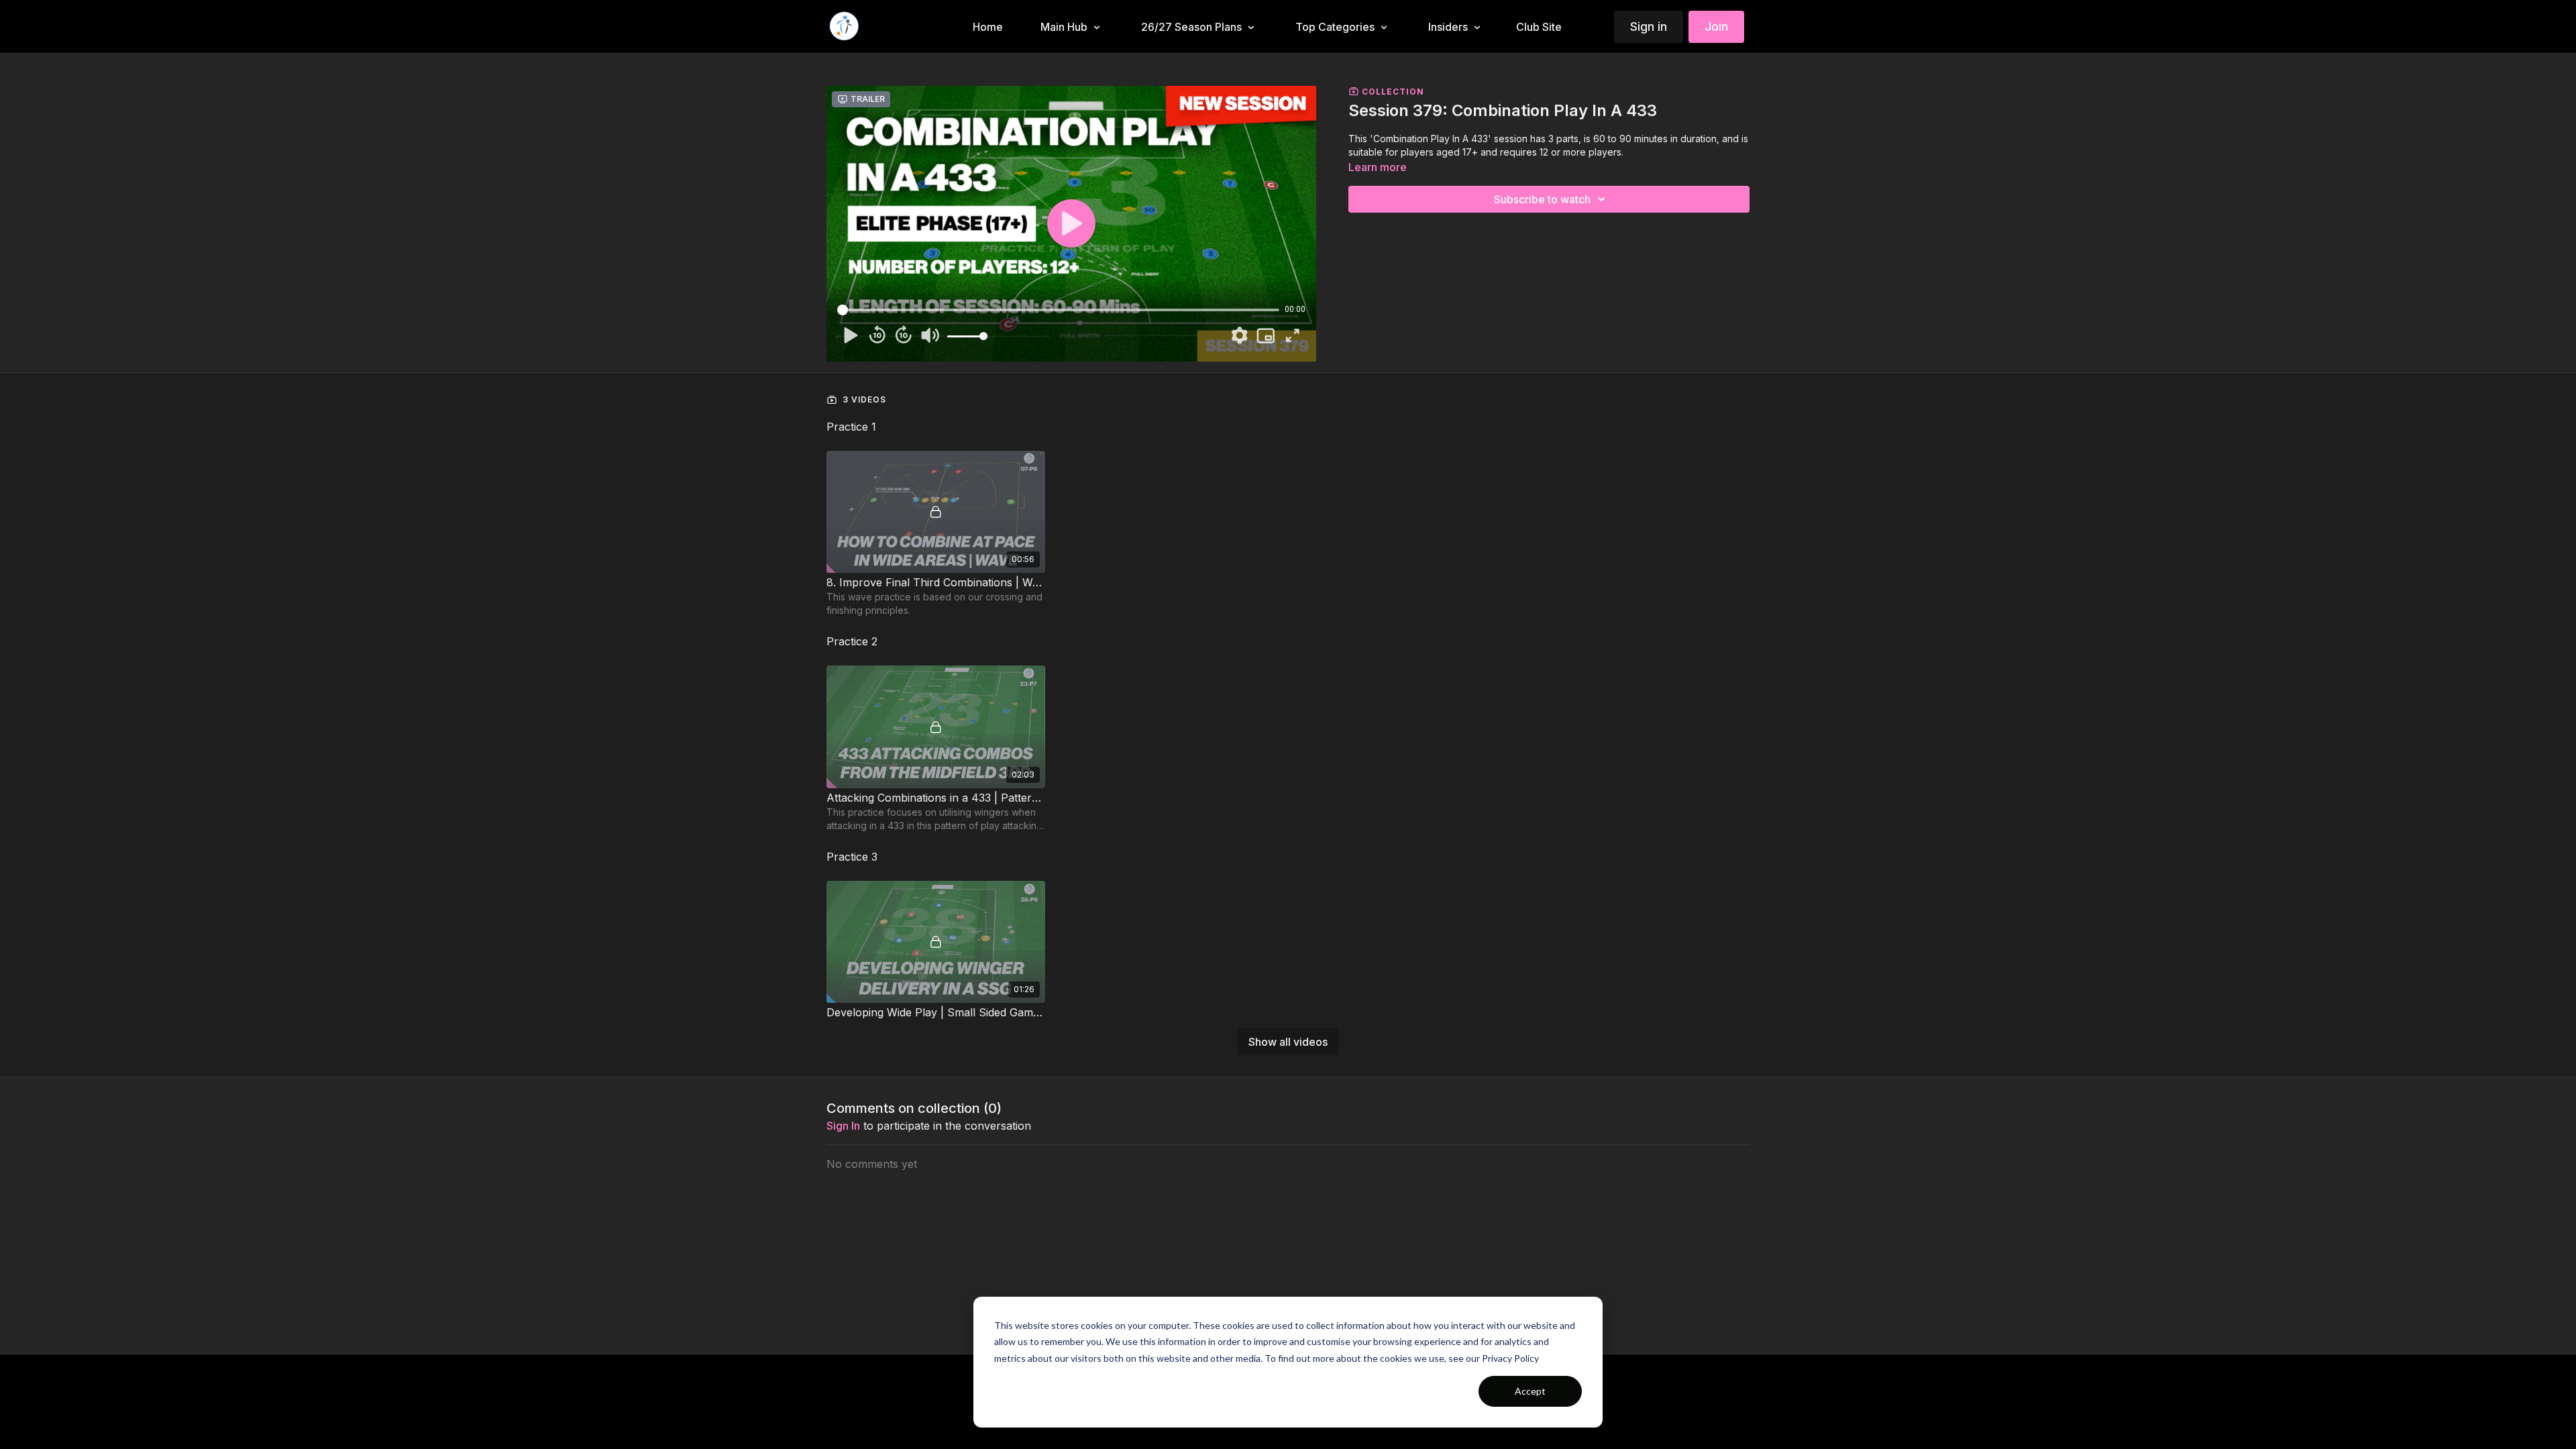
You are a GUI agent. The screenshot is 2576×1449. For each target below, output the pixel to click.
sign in (843, 1126)
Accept (1530, 1391)
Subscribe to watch (1542, 199)
